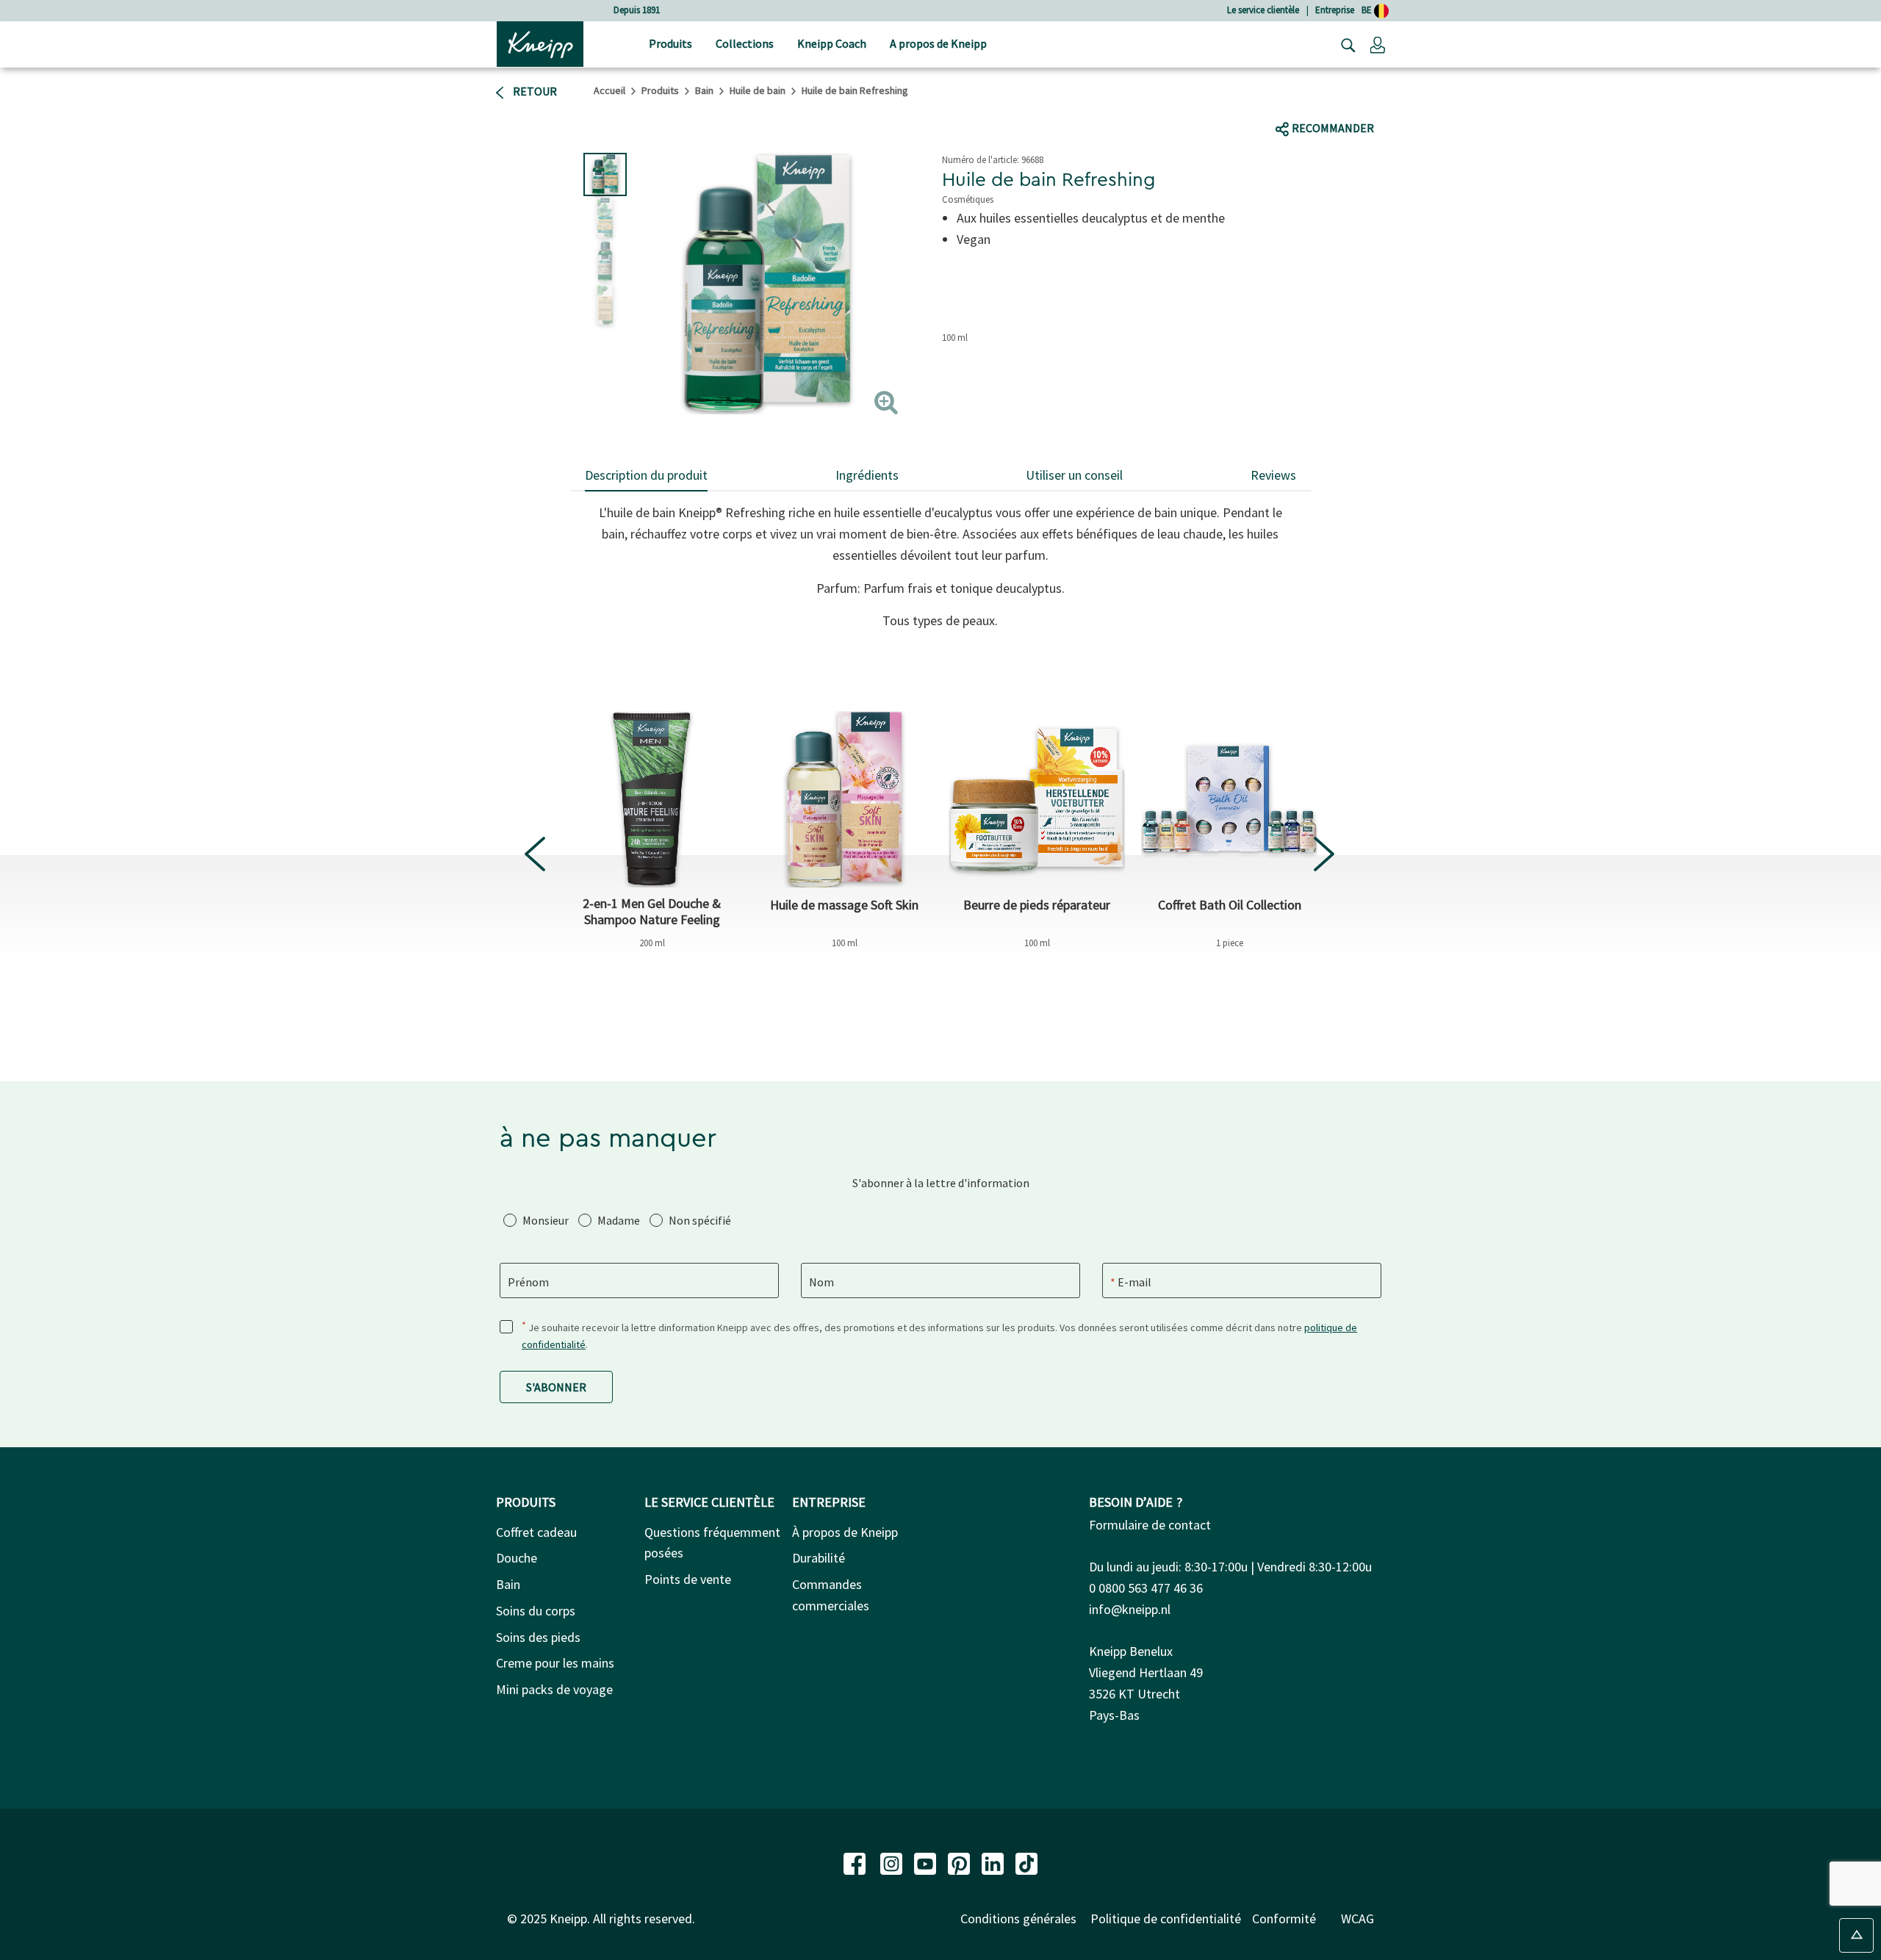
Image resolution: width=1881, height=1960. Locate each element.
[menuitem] (670, 44)
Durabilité (819, 1558)
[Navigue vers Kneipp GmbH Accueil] (540, 43)
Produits (660, 90)
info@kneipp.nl (1130, 1609)
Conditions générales (1018, 1918)
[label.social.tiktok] (1339, 100)
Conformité (1284, 1918)
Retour (534, 91)
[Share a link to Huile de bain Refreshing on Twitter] (1315, 100)
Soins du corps (536, 1611)
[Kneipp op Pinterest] (960, 1862)
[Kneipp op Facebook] (856, 1862)
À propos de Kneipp (845, 1532)
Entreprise (1335, 10)
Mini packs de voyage (554, 1689)
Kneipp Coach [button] (832, 43)
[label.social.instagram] (1367, 100)
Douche (517, 1558)
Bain (704, 90)
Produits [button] (670, 43)
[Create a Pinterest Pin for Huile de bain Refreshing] (1400, 100)
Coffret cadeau (536, 1532)
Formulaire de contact (1150, 1525)
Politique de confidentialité (1166, 1918)
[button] (1378, 44)
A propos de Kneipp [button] (938, 43)
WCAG (1357, 1918)
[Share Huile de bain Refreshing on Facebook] (1287, 100)
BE (1368, 10)
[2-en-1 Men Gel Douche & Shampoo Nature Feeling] (652, 799)
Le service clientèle (1263, 10)
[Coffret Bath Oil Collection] (1229, 799)
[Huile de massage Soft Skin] (844, 799)
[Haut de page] (1856, 1935)
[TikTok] (1026, 1862)
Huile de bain (758, 90)
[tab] (646, 476)
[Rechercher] (1345, 44)
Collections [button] (745, 43)
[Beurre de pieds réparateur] (1037, 799)
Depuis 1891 (637, 10)
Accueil (609, 90)
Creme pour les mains (555, 1663)
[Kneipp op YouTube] (927, 1862)
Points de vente (688, 1579)
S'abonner (556, 1387)
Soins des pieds (538, 1637)
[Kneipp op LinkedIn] (994, 1862)
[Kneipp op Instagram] (893, 1862)
